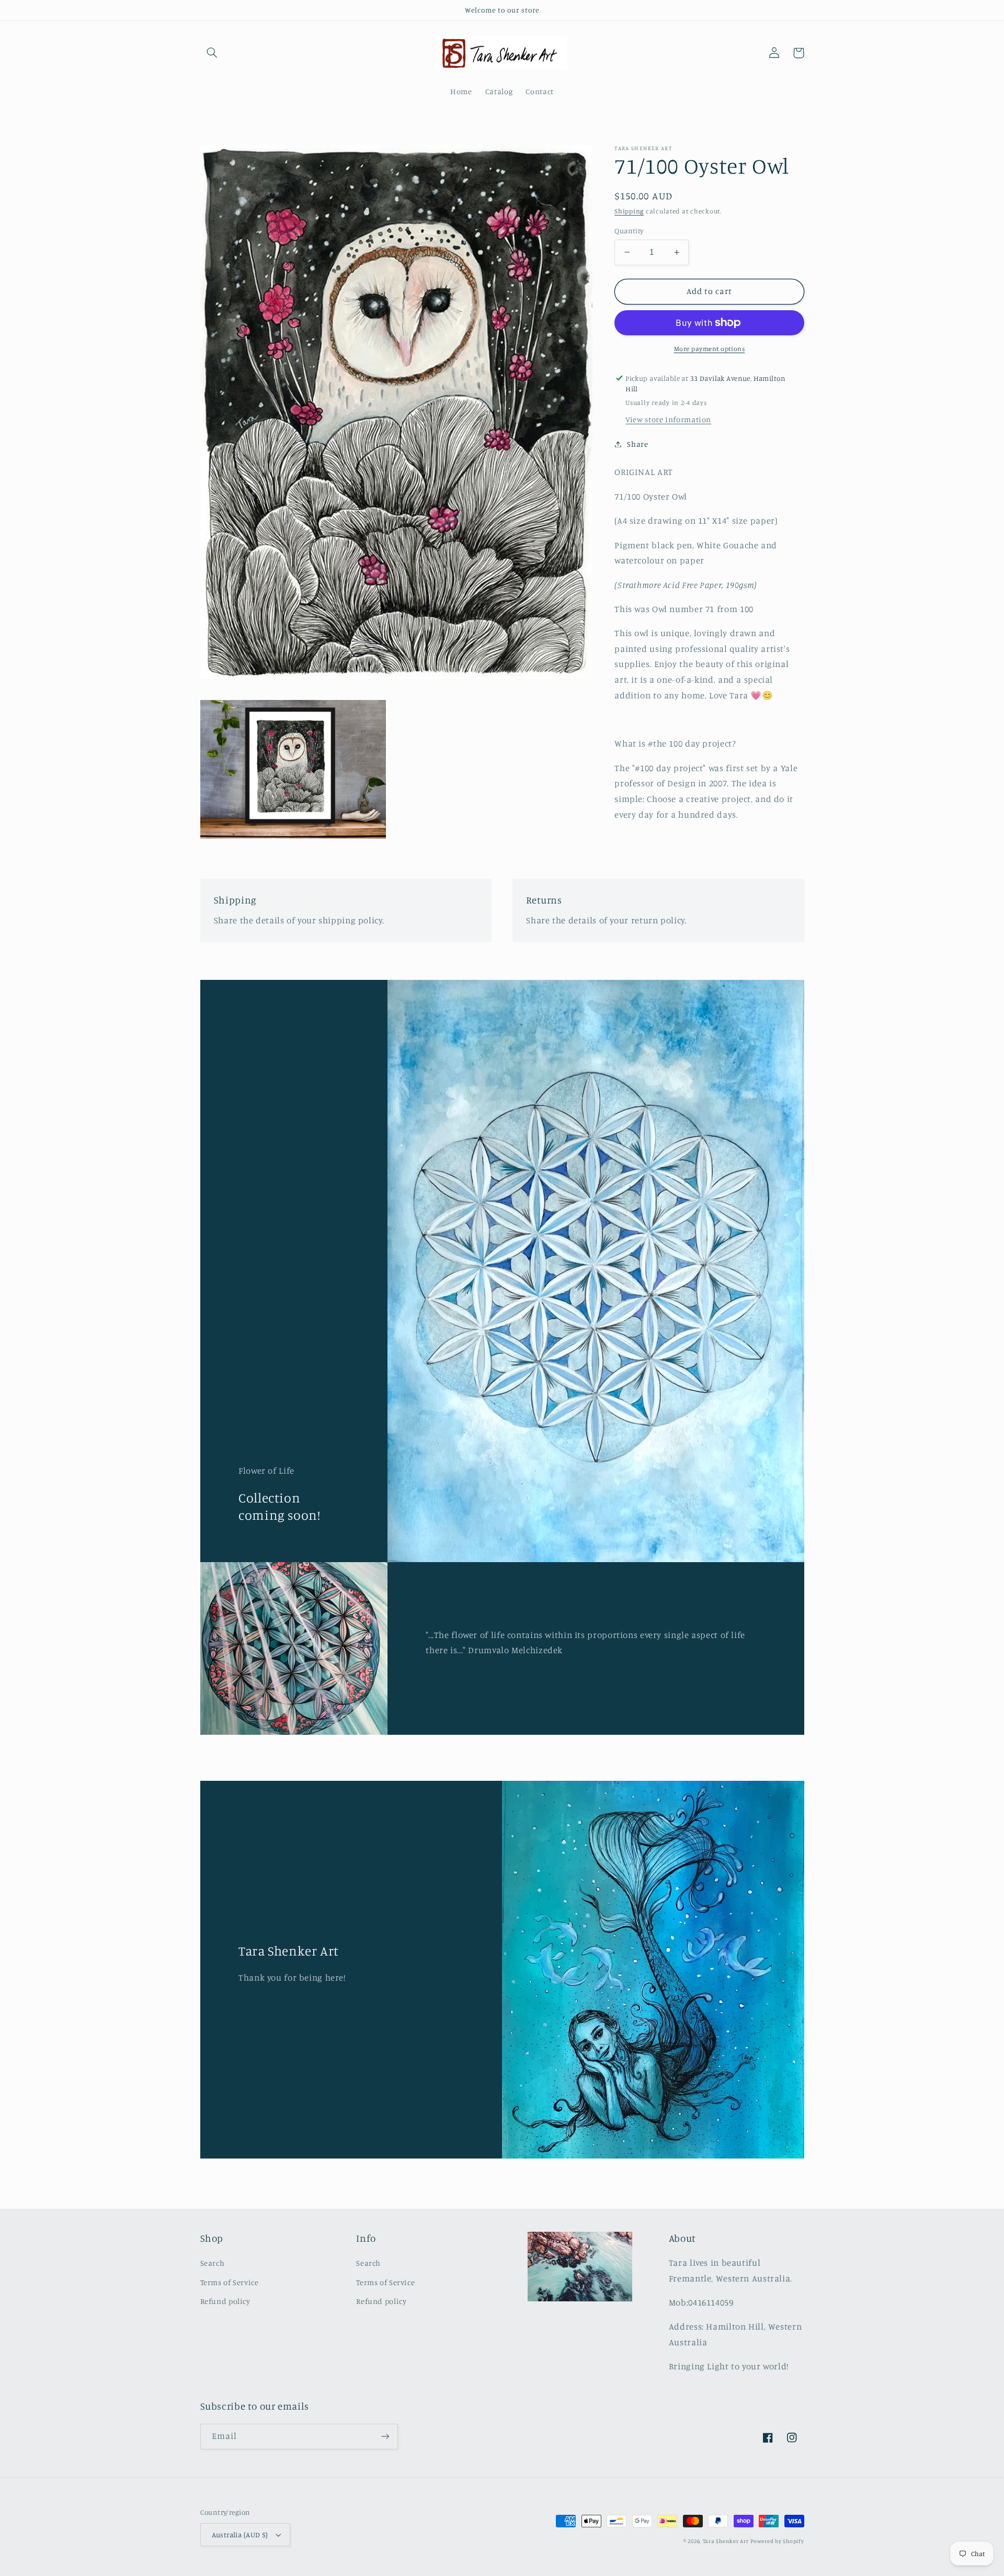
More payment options (710, 349)
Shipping (629, 211)
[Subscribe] (385, 2437)
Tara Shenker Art (726, 2541)
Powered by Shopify (777, 2541)
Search (213, 2263)
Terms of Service (230, 2282)
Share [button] (637, 444)
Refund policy (225, 2301)
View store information (668, 419)
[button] (212, 53)
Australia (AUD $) (240, 2535)
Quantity (629, 231)
